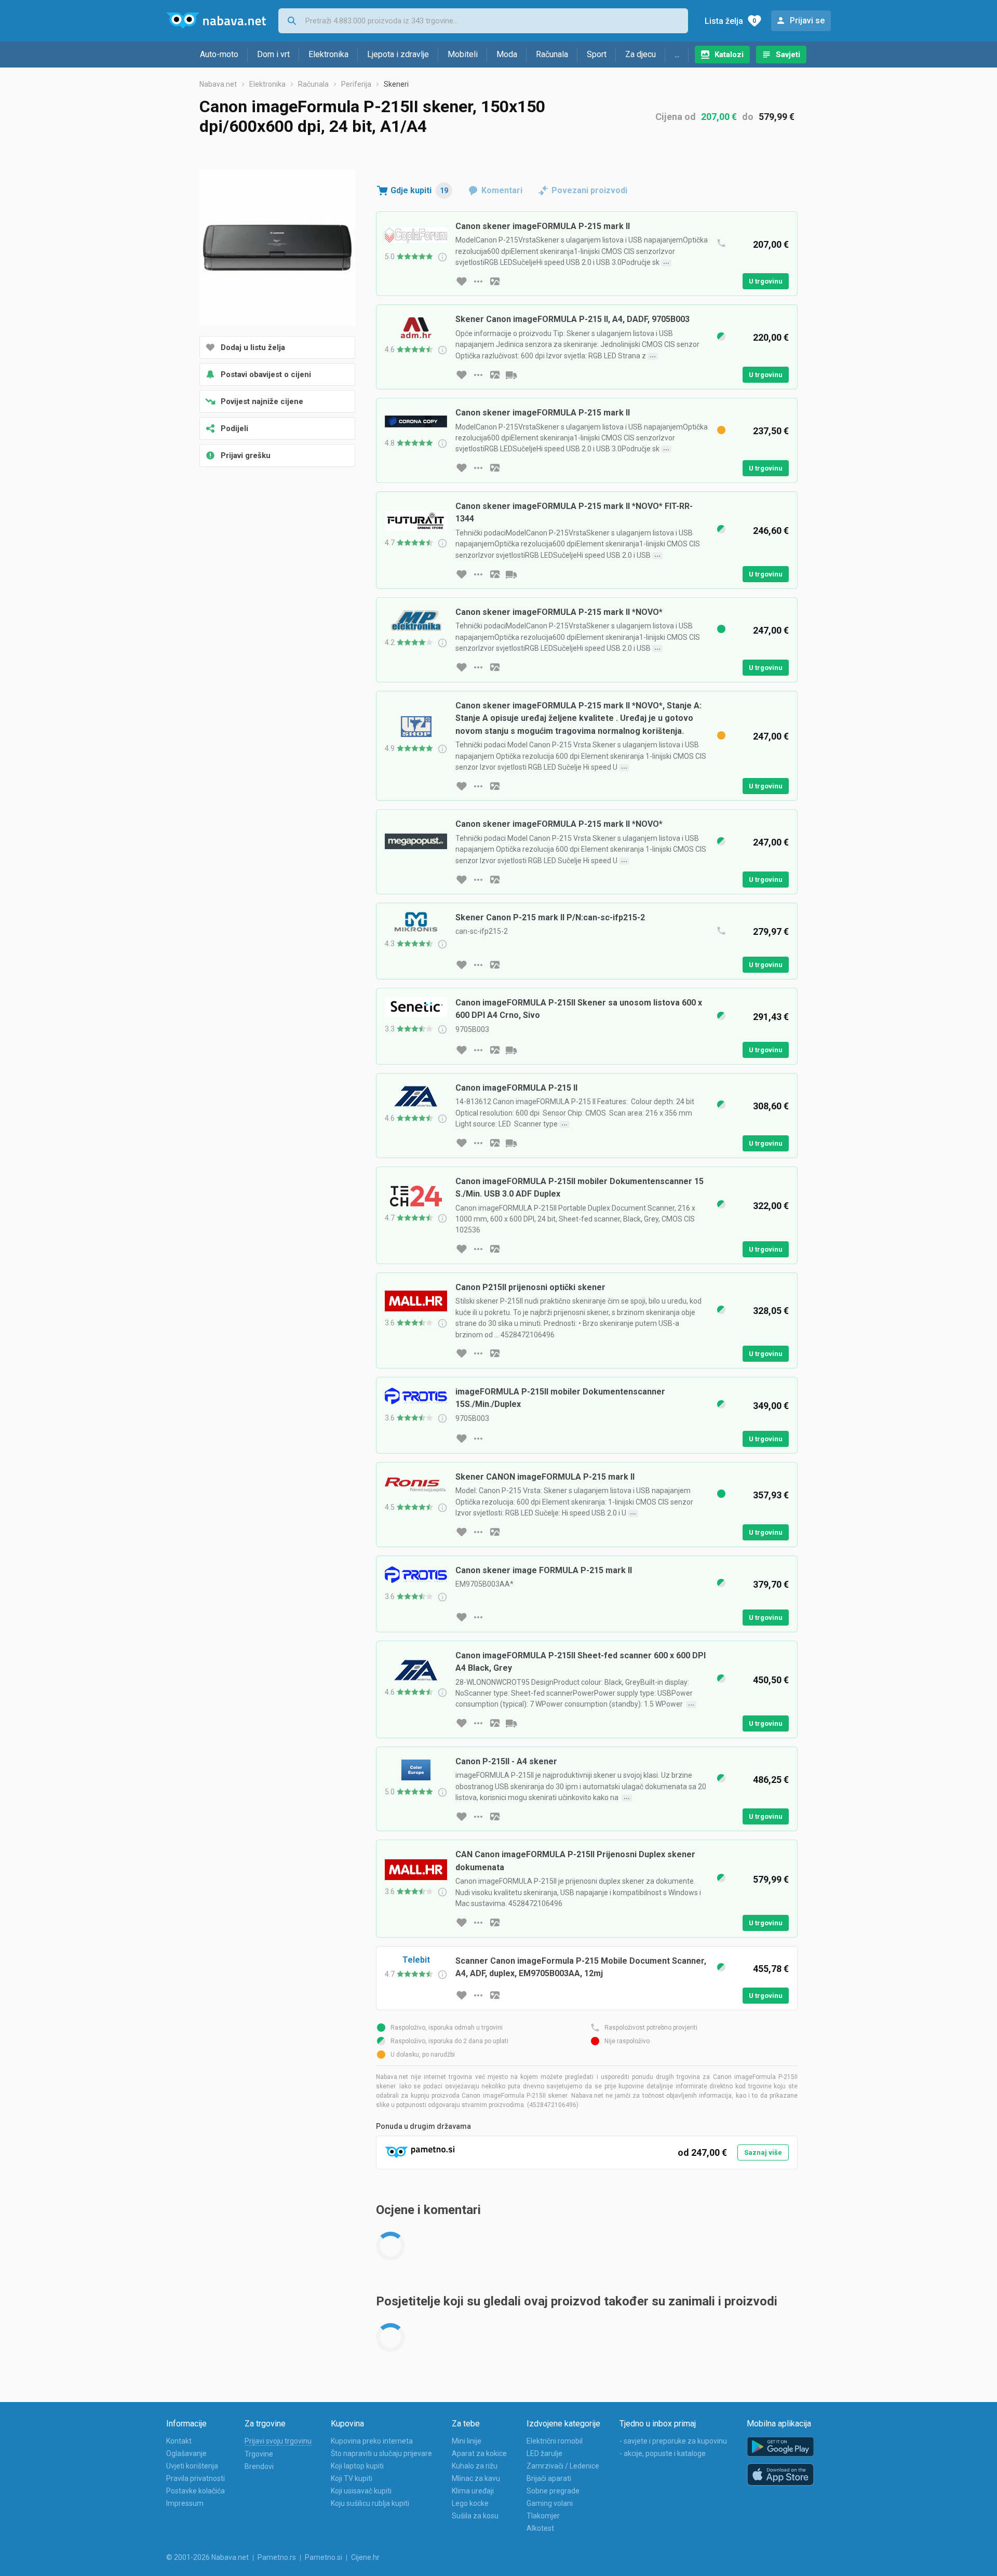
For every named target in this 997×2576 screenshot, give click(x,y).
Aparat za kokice (479, 2453)
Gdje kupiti (419, 190)
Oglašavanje (186, 2453)
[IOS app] (780, 2475)
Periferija (356, 84)
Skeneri (396, 84)
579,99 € (777, 117)
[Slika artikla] (495, 281)
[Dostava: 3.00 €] (511, 574)
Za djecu (641, 54)
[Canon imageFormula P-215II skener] (277, 249)
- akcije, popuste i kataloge (663, 2453)
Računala (552, 54)
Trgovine (259, 2454)
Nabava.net (218, 84)
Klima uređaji (473, 2491)
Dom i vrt (273, 54)
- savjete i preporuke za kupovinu (673, 2441)
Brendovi (259, 2466)
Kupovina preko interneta (372, 2441)
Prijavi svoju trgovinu (278, 2441)
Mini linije (467, 2441)
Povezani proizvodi (589, 190)
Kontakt (179, 2441)
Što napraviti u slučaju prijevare (381, 2453)
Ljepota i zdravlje (398, 54)
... (677, 54)
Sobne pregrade (553, 2491)
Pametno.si (324, 2557)
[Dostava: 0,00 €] (511, 1143)
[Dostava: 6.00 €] (511, 375)
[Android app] (780, 2447)
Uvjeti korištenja (192, 2466)
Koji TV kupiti (352, 2478)
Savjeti (788, 55)
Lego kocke (470, 2503)
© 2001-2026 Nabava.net (207, 2557)
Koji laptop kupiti (357, 2466)
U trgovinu (766, 281)
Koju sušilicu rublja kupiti (370, 2503)
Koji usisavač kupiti (361, 2491)
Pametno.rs (277, 2557)
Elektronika (328, 54)
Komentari (502, 190)
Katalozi (729, 55)
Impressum (185, 2503)
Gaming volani (550, 2503)
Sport (597, 54)
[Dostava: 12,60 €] (511, 1050)
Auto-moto (219, 54)
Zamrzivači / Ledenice (563, 2466)
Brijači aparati (549, 2478)
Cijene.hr (365, 2557)
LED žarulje (544, 2453)
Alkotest (540, 2528)
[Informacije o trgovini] (478, 281)
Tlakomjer (543, 2516)
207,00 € (719, 117)
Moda (507, 54)
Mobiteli (463, 54)
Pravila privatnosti (196, 2478)
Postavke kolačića (196, 2491)
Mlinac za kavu (476, 2478)
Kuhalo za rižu (475, 2466)
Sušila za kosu (475, 2516)
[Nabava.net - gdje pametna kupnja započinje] (216, 21)
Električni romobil (555, 2441)
